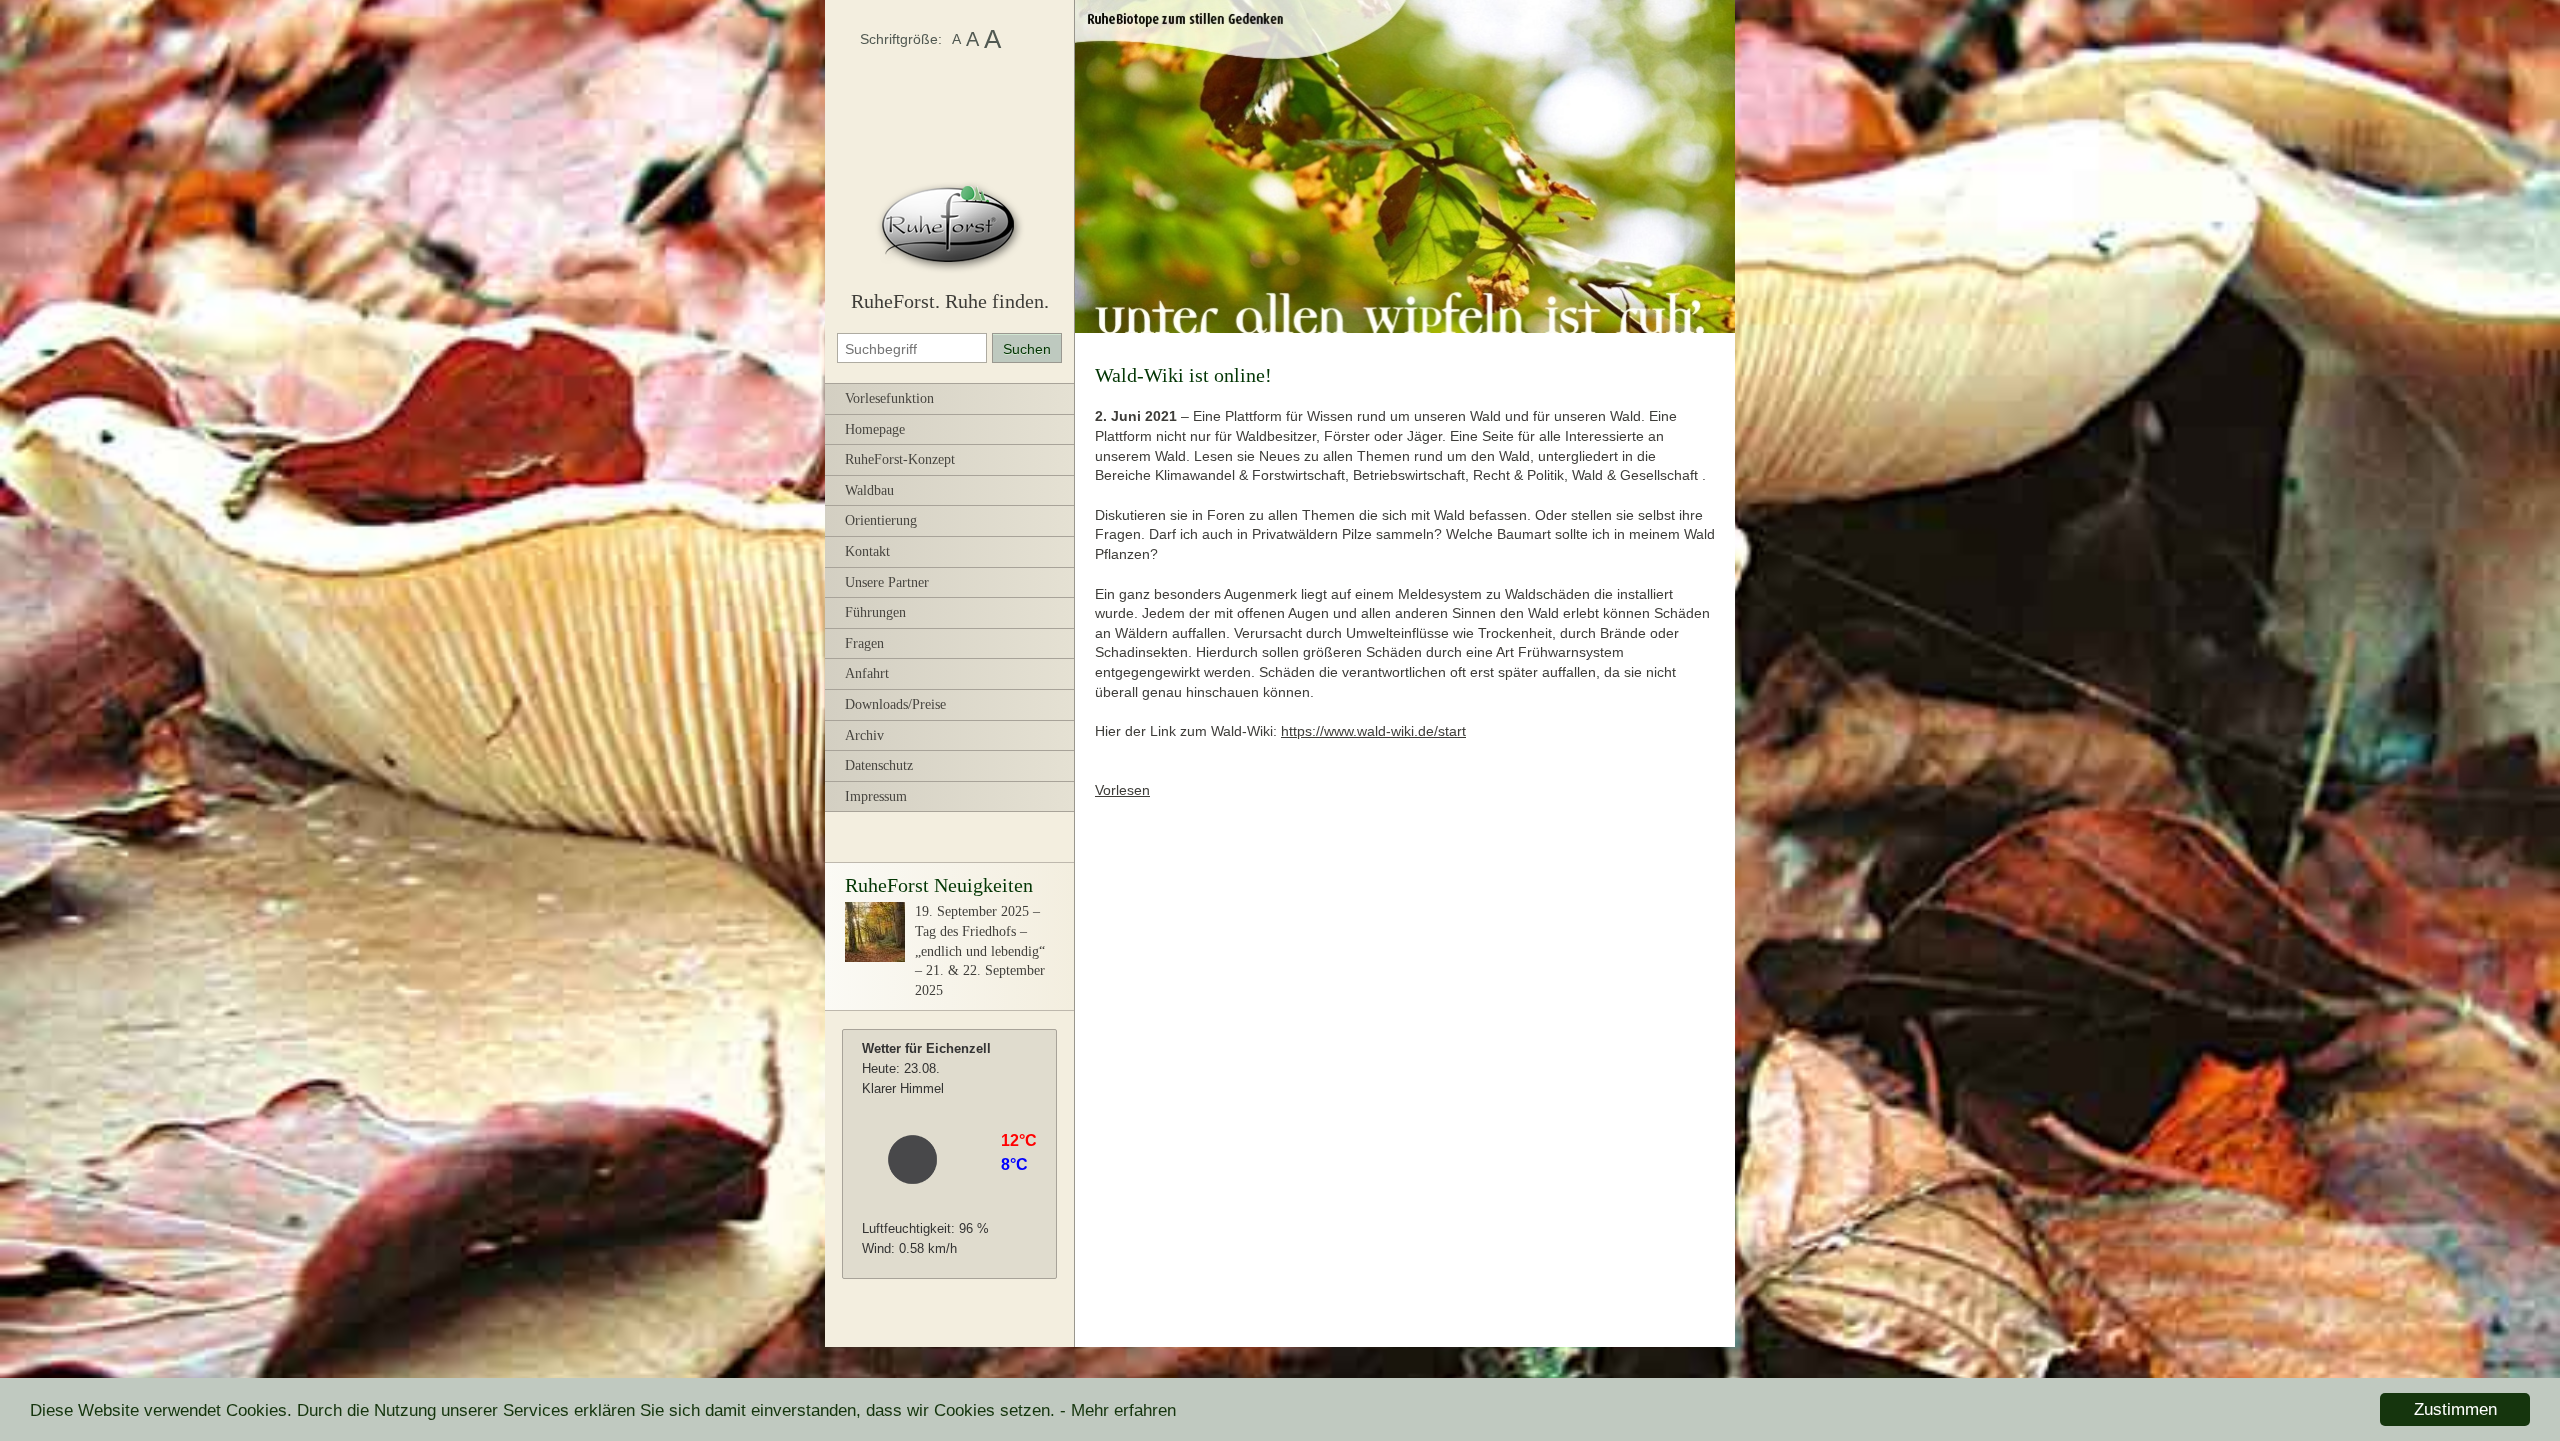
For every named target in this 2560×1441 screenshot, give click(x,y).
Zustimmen (2455, 1409)
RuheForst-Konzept (900, 459)
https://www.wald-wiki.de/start (1373, 731)
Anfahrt (867, 673)
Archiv (864, 735)
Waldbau (869, 490)
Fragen (864, 643)
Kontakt (867, 551)
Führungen (875, 612)
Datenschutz (879, 765)
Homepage (875, 429)
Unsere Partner (887, 582)
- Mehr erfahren (1118, 1410)
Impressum (876, 796)
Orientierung (881, 520)
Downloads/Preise (895, 704)
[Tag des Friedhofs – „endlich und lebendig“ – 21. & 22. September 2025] (875, 957)
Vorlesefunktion (889, 398)
